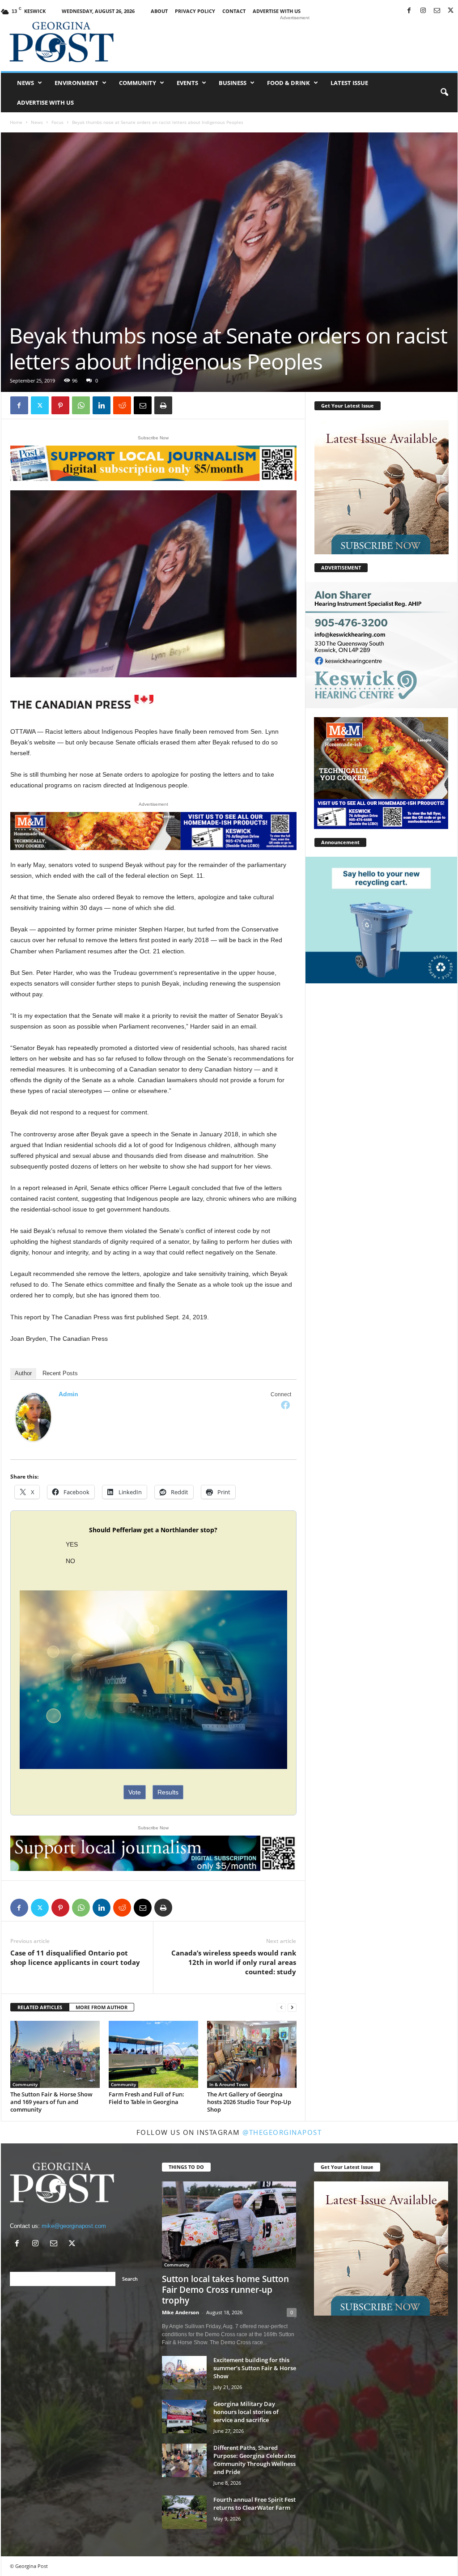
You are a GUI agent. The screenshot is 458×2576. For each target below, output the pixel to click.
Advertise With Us (277, 11)
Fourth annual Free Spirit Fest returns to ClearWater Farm (254, 2504)
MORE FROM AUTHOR (102, 2007)
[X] (451, 11)
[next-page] (292, 2008)
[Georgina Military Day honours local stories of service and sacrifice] (184, 2417)
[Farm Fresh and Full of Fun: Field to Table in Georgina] (153, 2054)
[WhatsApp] (81, 405)
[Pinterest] (60, 405)
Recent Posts (60, 1373)
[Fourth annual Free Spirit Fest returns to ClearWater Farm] (184, 2512)
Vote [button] (135, 1792)
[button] (444, 93)
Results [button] (168, 1792)
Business (233, 83)
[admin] (34, 1417)
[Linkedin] (102, 405)
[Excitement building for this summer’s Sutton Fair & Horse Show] (184, 2373)
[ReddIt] (122, 405)
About (159, 11)
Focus (57, 122)
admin (68, 1394)
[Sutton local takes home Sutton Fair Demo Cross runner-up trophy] (229, 2225)
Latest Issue (349, 83)
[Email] (143, 405)
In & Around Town (229, 2084)
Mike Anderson (180, 2312)
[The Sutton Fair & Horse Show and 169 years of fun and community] (55, 2054)
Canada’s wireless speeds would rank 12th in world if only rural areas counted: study (234, 1962)
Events (187, 83)
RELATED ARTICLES (40, 2007)
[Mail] (437, 11)
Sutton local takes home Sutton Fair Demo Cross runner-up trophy (225, 2290)
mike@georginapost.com (74, 2226)
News (25, 83)
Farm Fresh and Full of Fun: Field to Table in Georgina (146, 2098)
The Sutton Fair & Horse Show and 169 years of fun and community (51, 2102)
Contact (234, 11)
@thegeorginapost (282, 2132)
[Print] (163, 405)
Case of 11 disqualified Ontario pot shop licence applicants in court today (75, 1958)
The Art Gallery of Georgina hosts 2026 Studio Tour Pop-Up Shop (249, 2102)
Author (23, 1373)
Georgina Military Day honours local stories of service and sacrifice (246, 2412)
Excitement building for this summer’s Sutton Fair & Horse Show (255, 2368)
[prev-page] (281, 2008)
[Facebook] (409, 11)
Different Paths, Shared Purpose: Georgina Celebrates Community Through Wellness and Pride (254, 2460)
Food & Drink (288, 83)
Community (138, 83)
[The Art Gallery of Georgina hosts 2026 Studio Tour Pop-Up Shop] (252, 2054)
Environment (76, 83)
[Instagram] (423, 11)
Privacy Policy (195, 11)
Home (16, 122)
